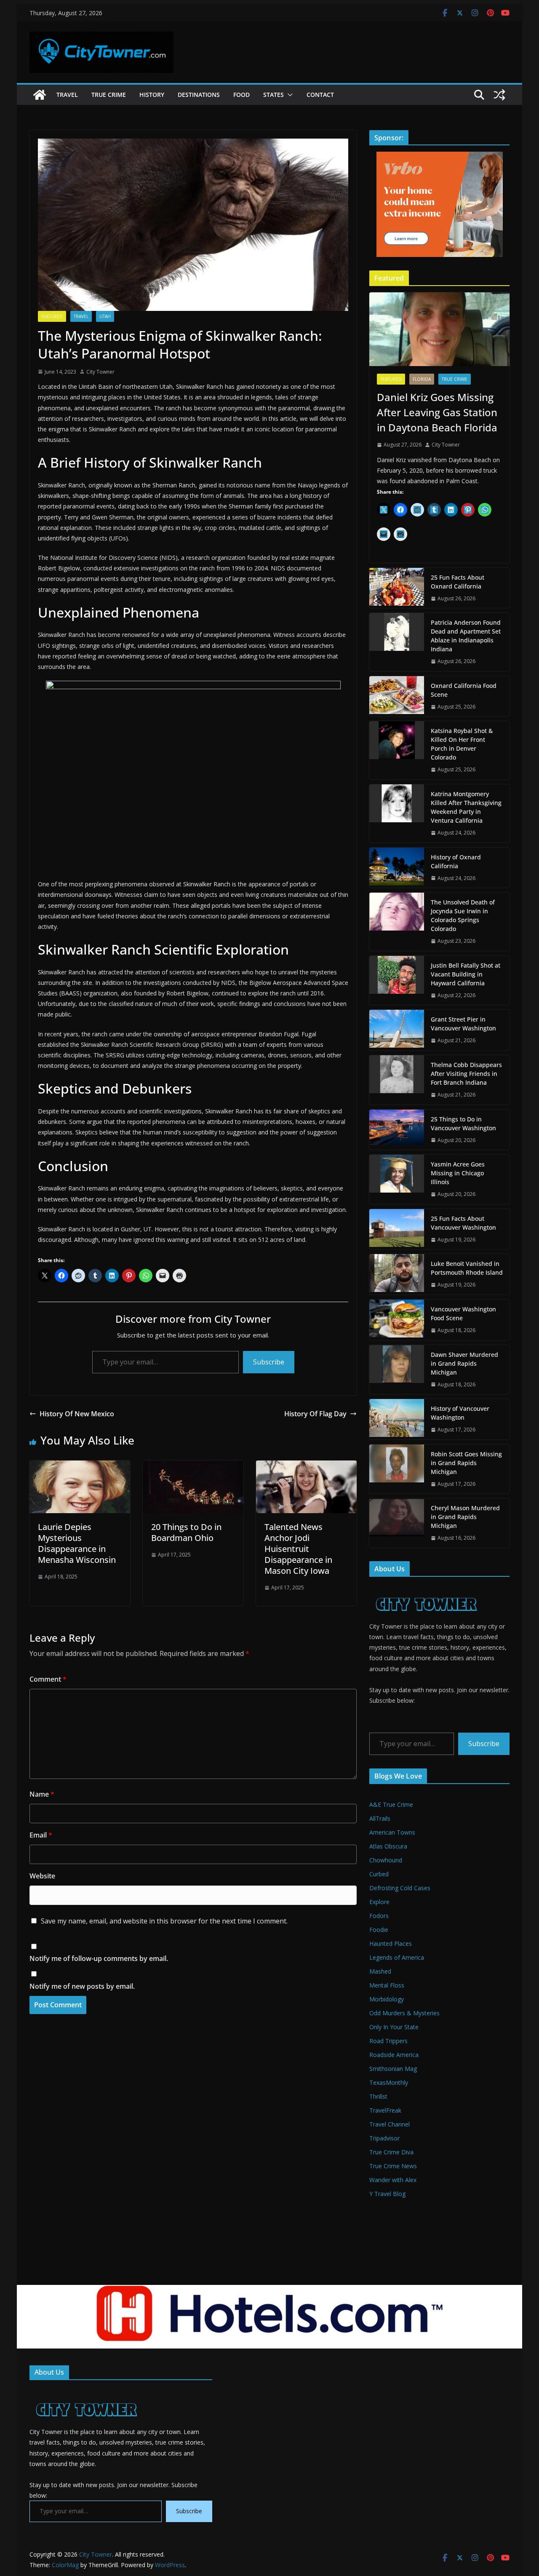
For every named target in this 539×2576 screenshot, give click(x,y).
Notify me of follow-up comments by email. (99, 1958)
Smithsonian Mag (393, 2069)
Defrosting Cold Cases (400, 1888)
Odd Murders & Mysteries (404, 2013)
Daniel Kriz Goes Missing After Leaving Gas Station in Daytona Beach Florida (437, 412)
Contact (320, 95)
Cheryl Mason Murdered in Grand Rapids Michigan (465, 1517)
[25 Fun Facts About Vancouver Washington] (397, 1229)
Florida (422, 379)
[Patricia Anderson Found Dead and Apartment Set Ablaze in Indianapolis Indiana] (397, 642)
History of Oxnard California (456, 861)
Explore (379, 1902)
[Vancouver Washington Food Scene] (397, 1320)
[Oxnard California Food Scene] (397, 696)
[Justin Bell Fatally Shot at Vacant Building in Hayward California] (397, 980)
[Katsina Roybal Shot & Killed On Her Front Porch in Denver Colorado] (397, 750)
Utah (105, 316)
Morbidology (387, 1999)
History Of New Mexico (77, 1414)
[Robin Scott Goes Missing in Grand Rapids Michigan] (397, 1469)
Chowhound (386, 1860)
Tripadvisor (384, 2138)
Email (41, 1835)
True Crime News (393, 2166)
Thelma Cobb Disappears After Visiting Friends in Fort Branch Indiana (466, 1074)
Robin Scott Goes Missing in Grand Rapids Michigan (466, 1463)
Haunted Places (391, 1943)
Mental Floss (387, 1985)
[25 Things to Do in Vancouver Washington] (397, 1130)
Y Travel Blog (387, 2194)
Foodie (379, 1930)
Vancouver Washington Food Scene (463, 1313)
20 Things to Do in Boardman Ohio (186, 1532)
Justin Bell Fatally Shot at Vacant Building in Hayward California (466, 974)
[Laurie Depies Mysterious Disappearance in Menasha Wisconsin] (80, 1466)
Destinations (199, 95)
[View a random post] (499, 95)
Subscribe (269, 1362)
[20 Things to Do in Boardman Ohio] (193, 1466)
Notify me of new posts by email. (82, 1986)
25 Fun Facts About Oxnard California (458, 582)
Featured (52, 316)
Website (42, 1876)
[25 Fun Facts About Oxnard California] (397, 588)
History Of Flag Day (315, 1414)
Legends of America (397, 1957)
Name (42, 1794)
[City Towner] (40, 95)
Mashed (380, 1971)
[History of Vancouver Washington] (397, 1419)
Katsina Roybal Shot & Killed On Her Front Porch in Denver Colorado (462, 744)
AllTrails (380, 1818)
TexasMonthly (389, 2082)
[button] (288, 95)
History (152, 95)
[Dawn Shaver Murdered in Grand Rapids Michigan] (397, 1370)
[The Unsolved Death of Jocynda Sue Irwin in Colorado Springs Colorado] (397, 922)
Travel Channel (390, 2124)
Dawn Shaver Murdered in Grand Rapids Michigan (464, 1363)
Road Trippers (388, 2041)
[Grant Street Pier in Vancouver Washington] (397, 1030)
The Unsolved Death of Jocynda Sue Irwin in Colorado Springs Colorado (463, 915)
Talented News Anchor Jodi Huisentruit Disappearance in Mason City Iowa (298, 1549)
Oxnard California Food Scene (464, 690)
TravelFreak (385, 2110)
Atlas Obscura (388, 1846)
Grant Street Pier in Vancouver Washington (463, 1024)
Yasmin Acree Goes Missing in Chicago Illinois (458, 1173)
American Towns (392, 1832)
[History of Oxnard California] (397, 868)
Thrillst (378, 2096)
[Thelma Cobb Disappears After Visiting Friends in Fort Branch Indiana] (397, 1080)
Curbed (379, 1874)
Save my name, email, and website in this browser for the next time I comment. (164, 1921)
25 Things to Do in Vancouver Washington (463, 1123)
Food (241, 95)
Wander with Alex (393, 2180)
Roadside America (394, 2055)
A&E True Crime (391, 1804)
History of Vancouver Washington (460, 1413)
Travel (67, 95)
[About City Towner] (425, 1588)
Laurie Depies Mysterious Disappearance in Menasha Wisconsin (77, 1543)
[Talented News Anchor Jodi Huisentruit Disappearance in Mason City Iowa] (306, 1466)
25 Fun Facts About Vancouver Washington (463, 1223)
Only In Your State (394, 2027)
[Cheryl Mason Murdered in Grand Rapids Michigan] (397, 1523)
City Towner (100, 372)
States (274, 95)
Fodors (379, 1916)
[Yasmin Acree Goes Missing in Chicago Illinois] (397, 1179)
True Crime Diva (391, 2152)
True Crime (109, 95)
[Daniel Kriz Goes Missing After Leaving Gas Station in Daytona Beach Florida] (439, 329)
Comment (48, 1679)
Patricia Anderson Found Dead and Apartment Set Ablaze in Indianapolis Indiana (466, 636)
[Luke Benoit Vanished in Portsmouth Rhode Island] (397, 1274)
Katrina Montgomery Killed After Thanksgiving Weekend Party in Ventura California (466, 807)
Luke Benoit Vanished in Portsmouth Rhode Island (467, 1268)
